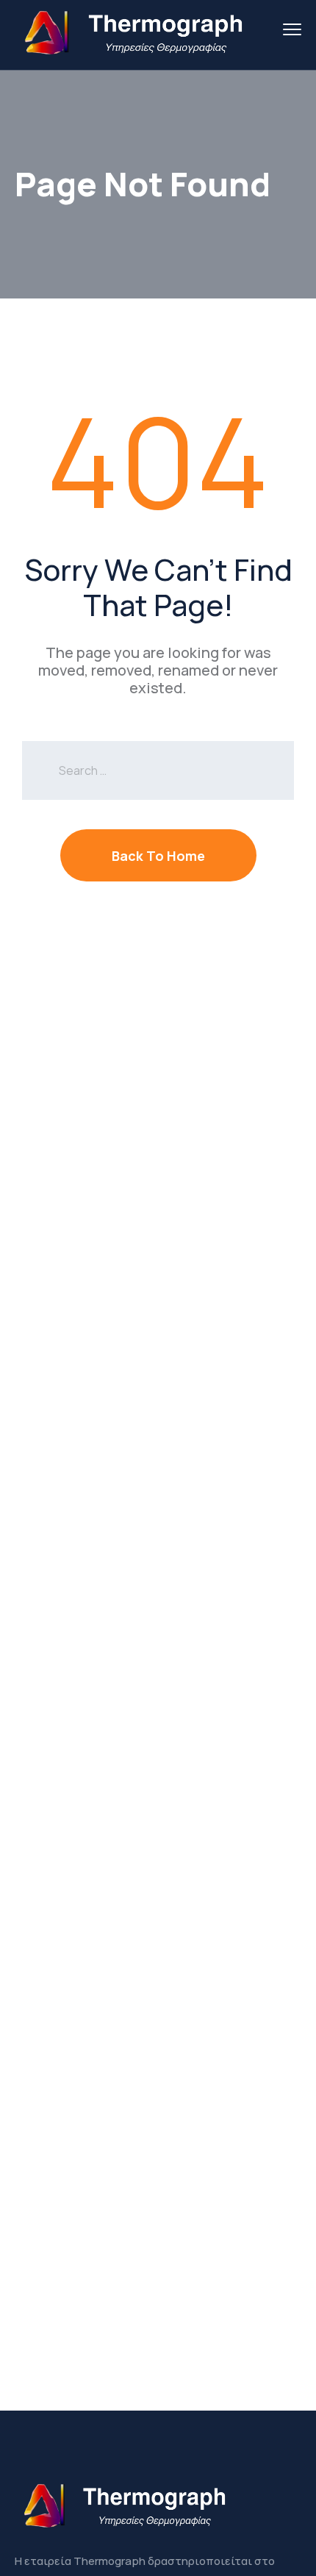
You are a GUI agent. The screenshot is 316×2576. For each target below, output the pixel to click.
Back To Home (158, 856)
